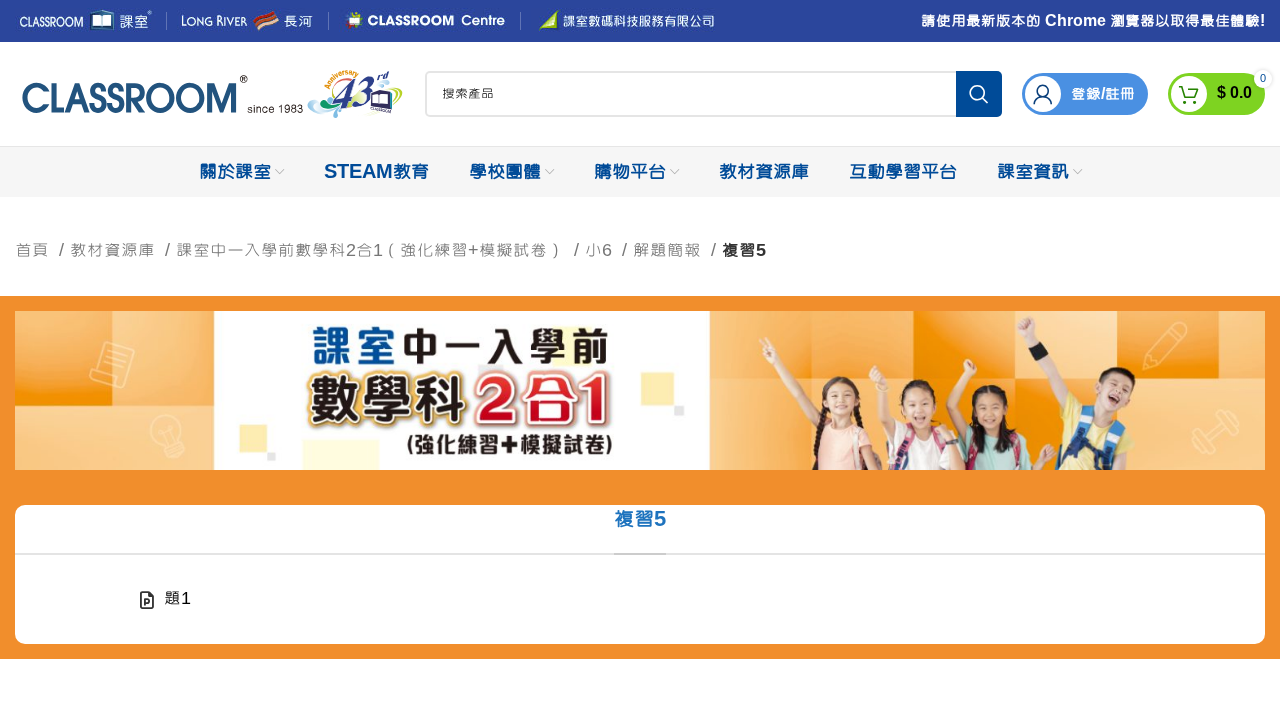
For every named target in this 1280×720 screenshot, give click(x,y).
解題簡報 (669, 250)
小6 (601, 250)
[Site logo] (210, 95)
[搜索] (979, 94)
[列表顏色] (640, 599)
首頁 (34, 250)
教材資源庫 (115, 250)
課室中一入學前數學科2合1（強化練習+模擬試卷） (372, 250)
